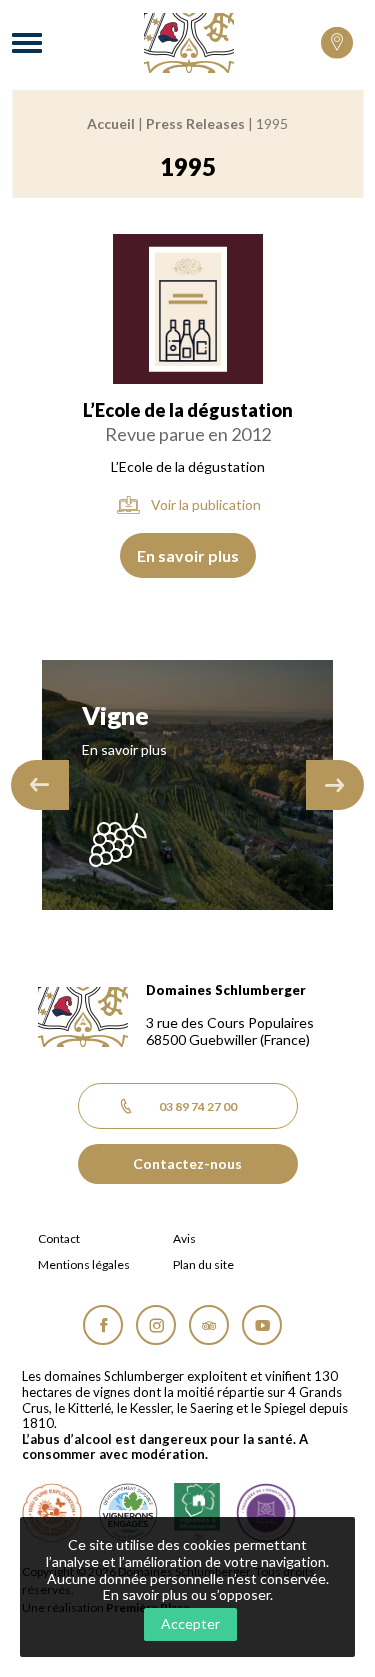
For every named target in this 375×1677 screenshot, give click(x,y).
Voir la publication (206, 504)
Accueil (111, 123)
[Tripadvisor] (209, 1325)
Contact (59, 1239)
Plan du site (203, 1265)
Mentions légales (84, 1265)
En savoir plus (188, 555)
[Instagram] (156, 1325)
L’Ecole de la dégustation (188, 410)
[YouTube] (262, 1325)
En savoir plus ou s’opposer (186, 1594)
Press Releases (195, 123)
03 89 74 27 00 (198, 1106)
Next (335, 785)
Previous (40, 785)
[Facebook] (103, 1325)
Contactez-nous (187, 1163)
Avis (184, 1239)
